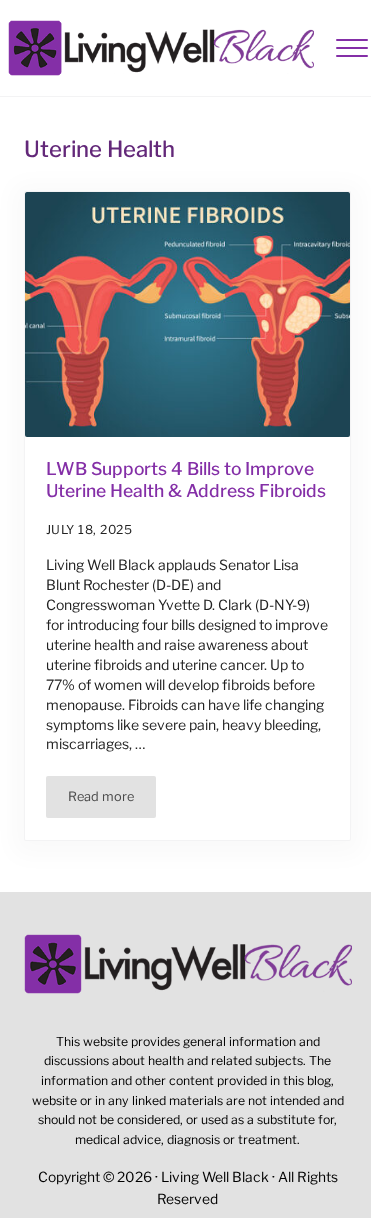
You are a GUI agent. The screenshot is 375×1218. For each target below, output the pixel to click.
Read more (112, 800)
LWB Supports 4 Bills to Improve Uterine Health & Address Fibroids (186, 479)
